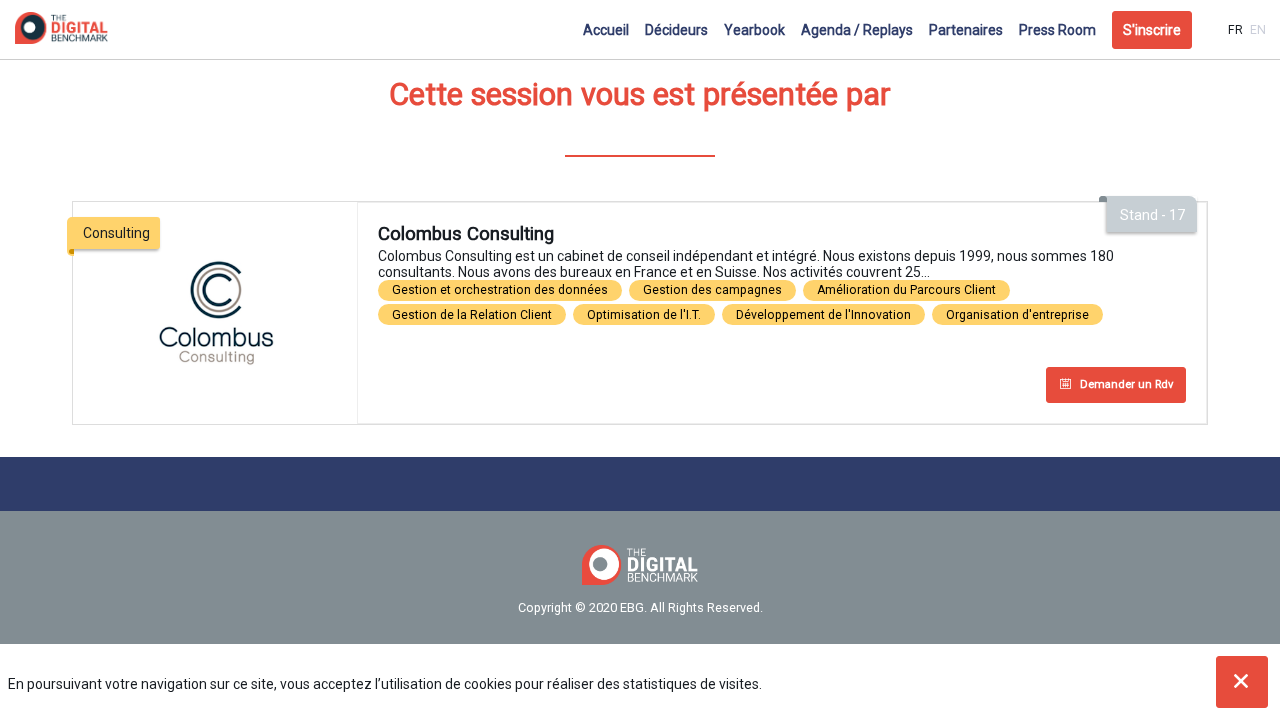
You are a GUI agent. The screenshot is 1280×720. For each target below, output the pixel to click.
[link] (606, 30)
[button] (1152, 30)
